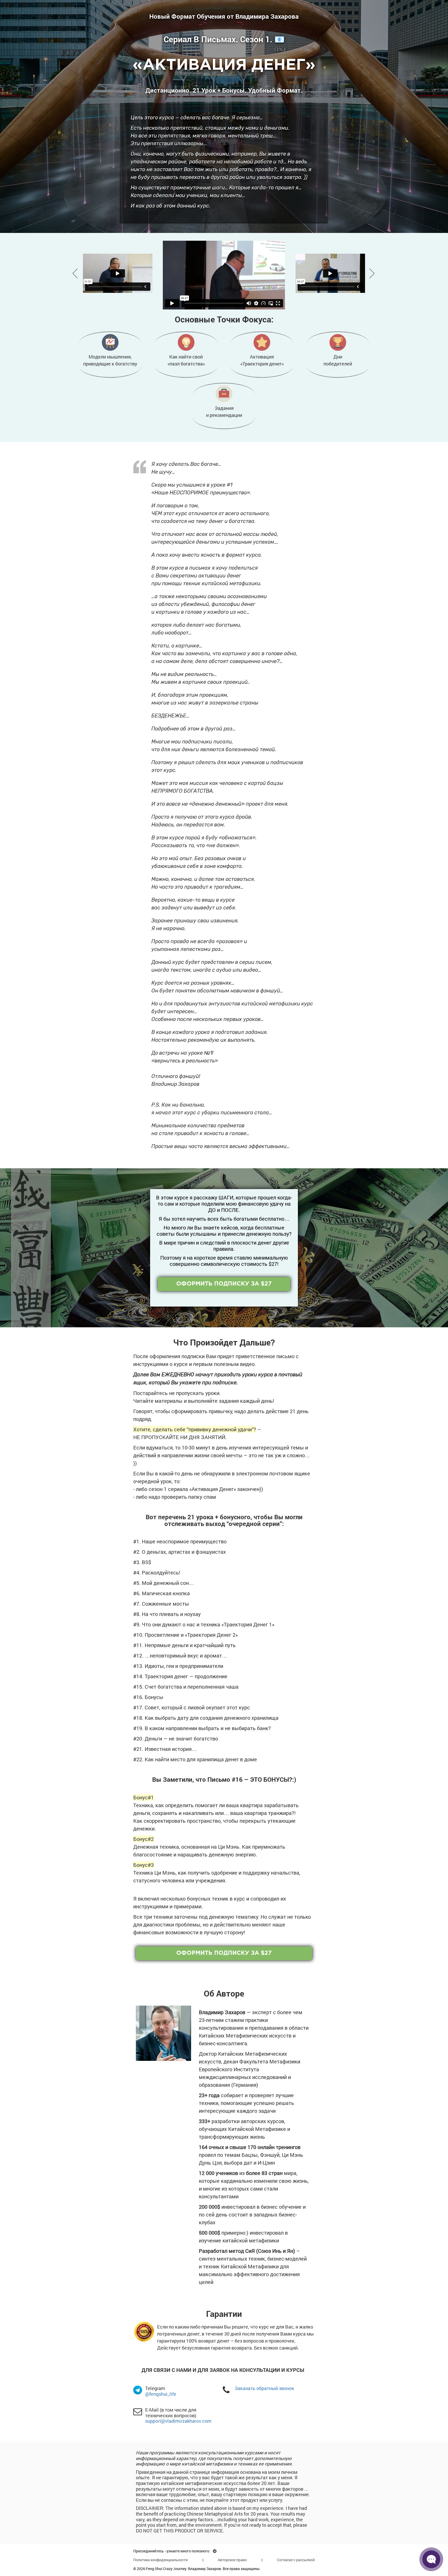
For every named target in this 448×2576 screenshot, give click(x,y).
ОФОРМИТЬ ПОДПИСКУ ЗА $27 (224, 1284)
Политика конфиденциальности (160, 2560)
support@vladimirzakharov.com (178, 2421)
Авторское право (232, 2560)
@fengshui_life (161, 2394)
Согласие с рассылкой (296, 2560)
